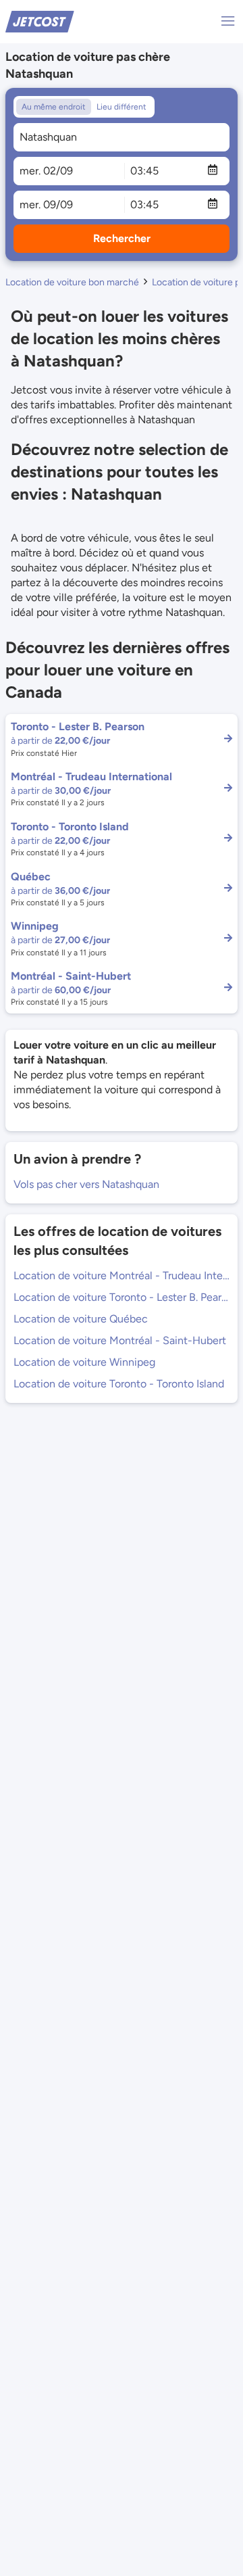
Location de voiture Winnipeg (84, 1362)
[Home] (40, 21)
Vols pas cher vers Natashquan (86, 1184)
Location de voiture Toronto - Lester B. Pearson (122, 1297)
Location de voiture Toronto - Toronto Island (119, 1384)
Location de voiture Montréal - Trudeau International (122, 1275)
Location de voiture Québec (81, 1319)
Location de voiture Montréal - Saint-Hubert (120, 1340)
